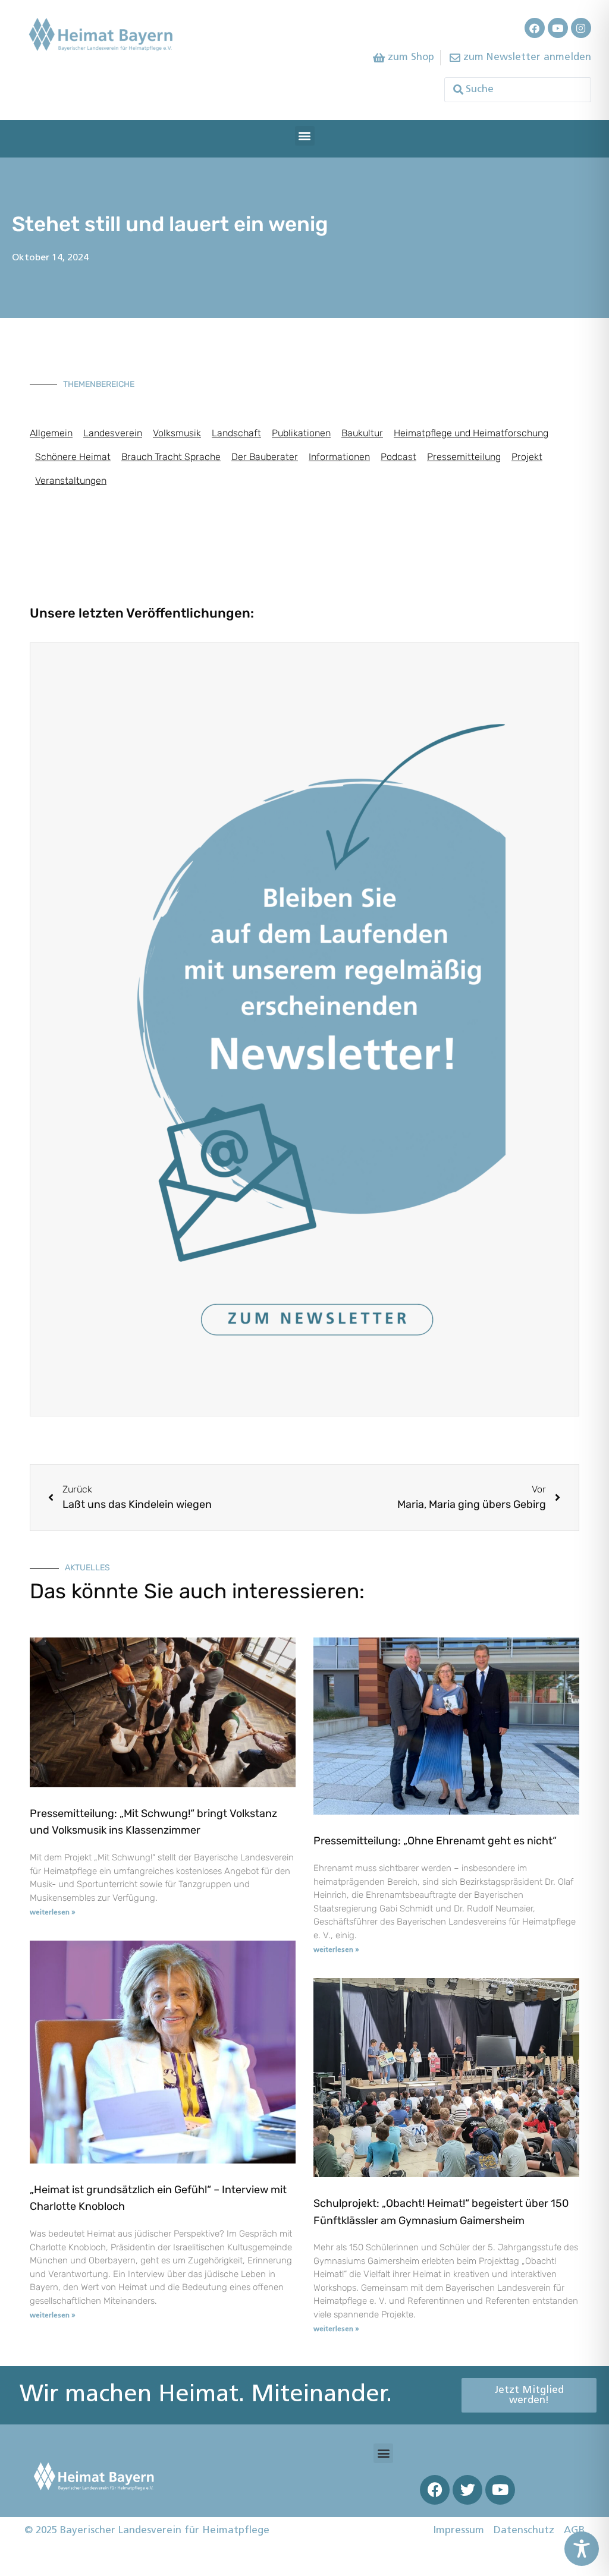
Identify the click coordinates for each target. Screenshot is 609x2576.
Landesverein (113, 433)
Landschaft (236, 433)
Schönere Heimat (73, 457)
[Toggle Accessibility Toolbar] (582, 2549)
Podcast (398, 457)
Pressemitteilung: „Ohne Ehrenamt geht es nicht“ (435, 1841)
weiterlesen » (53, 1913)
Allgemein (51, 433)
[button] (305, 136)
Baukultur (362, 433)
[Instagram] (581, 28)
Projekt (527, 457)
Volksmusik (177, 433)
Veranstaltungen (71, 481)
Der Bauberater (265, 457)
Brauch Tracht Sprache (171, 457)
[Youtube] (558, 28)
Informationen (339, 457)
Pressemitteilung (464, 457)
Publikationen (301, 433)
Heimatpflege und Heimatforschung (471, 433)
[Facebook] (535, 28)
